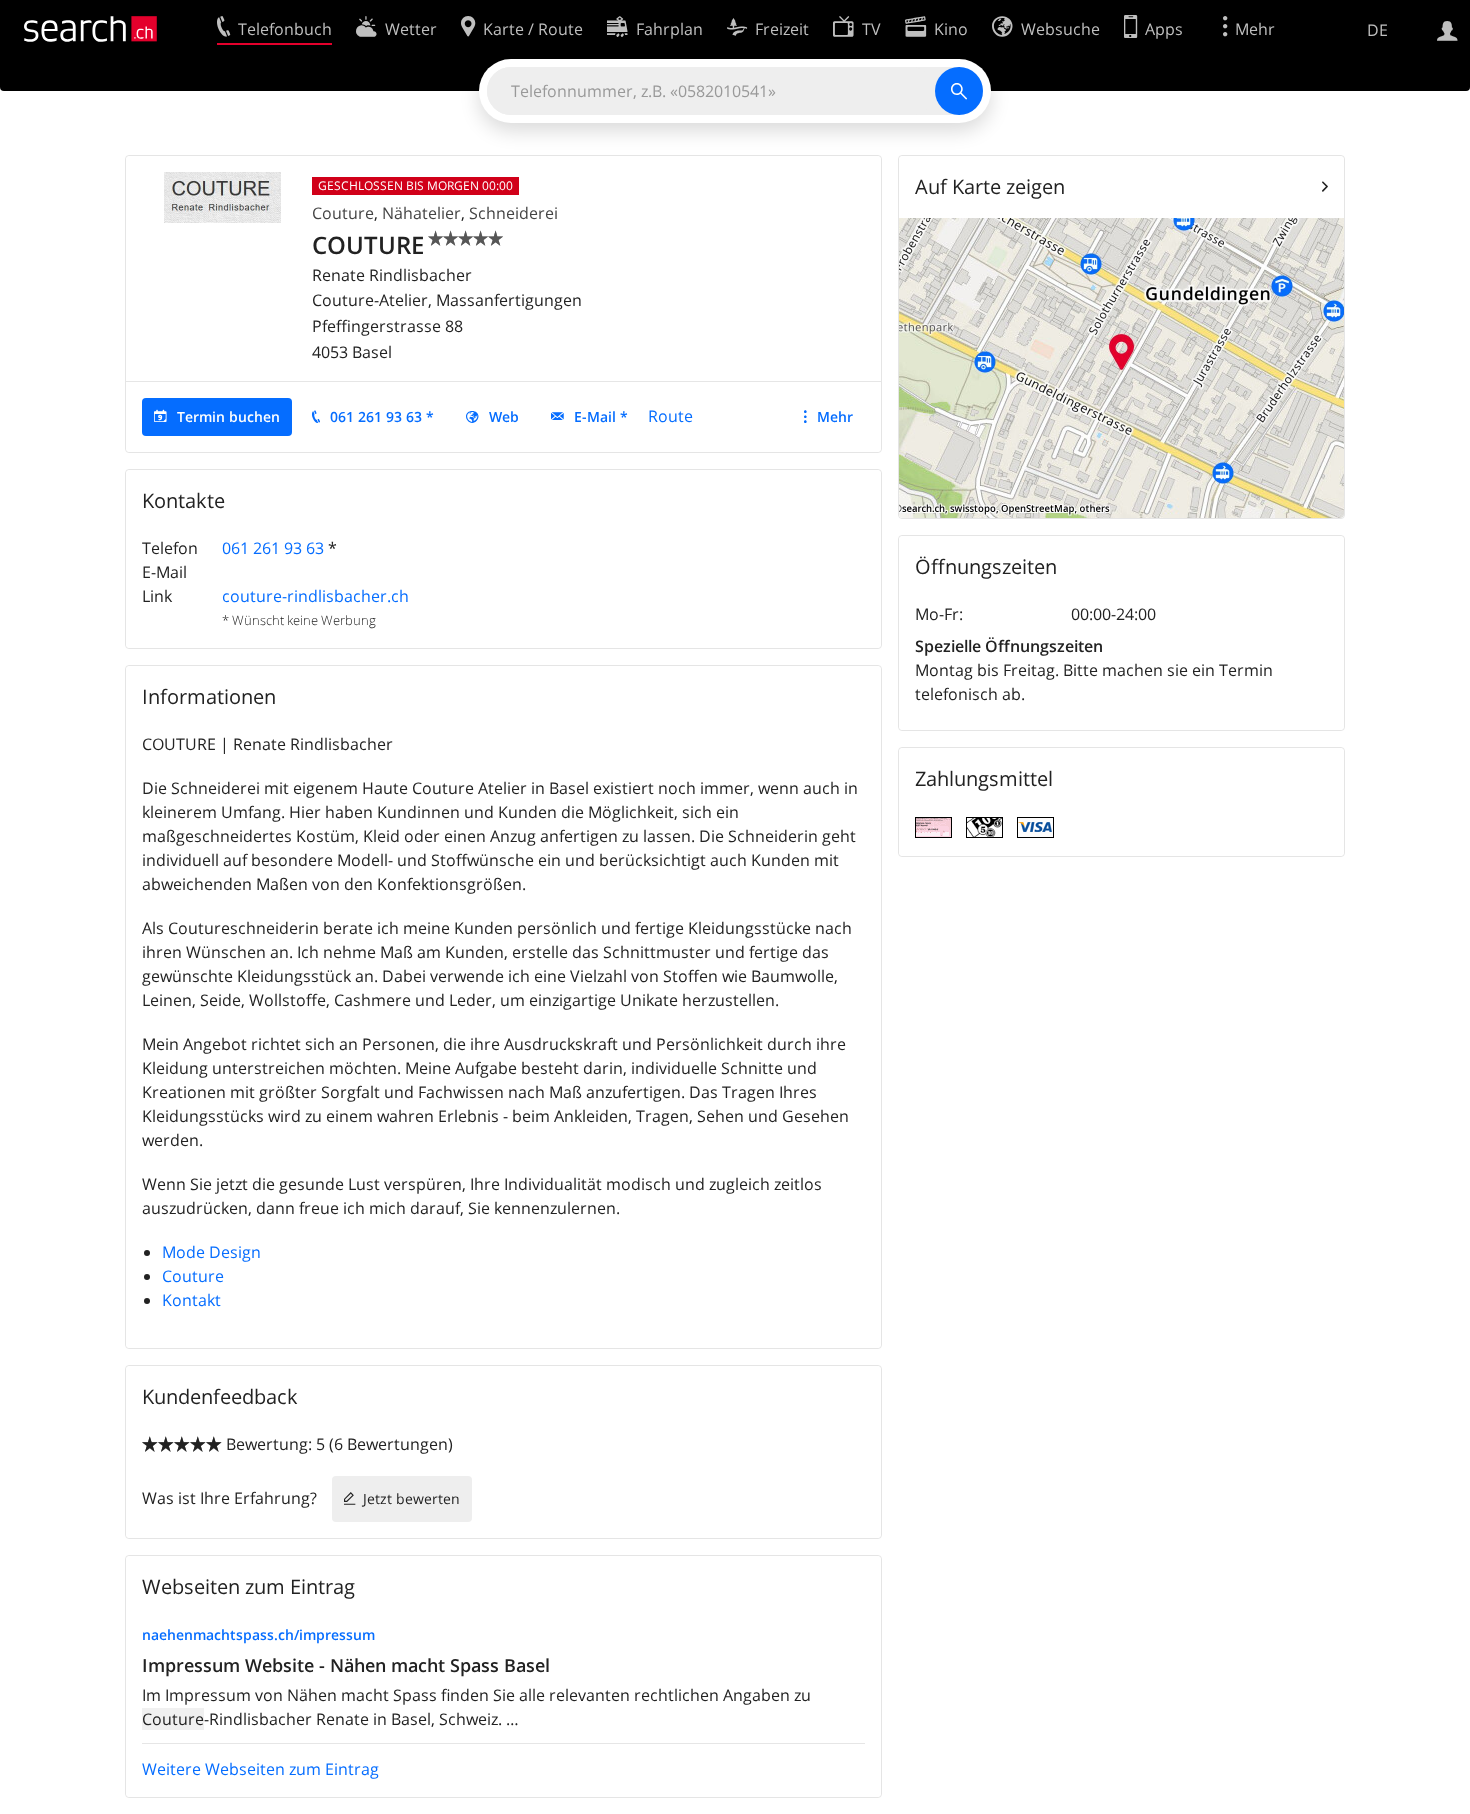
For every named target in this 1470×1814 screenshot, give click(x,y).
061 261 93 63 (273, 548)
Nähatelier (421, 213)
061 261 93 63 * (382, 416)
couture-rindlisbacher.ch (315, 596)
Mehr (835, 416)
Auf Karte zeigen (990, 186)
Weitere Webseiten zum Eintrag (260, 1769)
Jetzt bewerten (411, 1498)
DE (1377, 30)
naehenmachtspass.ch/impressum (258, 1634)
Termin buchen (228, 416)
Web (504, 416)
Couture (343, 213)
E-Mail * (601, 416)
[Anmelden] (1447, 29)
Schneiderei (513, 213)
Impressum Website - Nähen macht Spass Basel (346, 1665)
